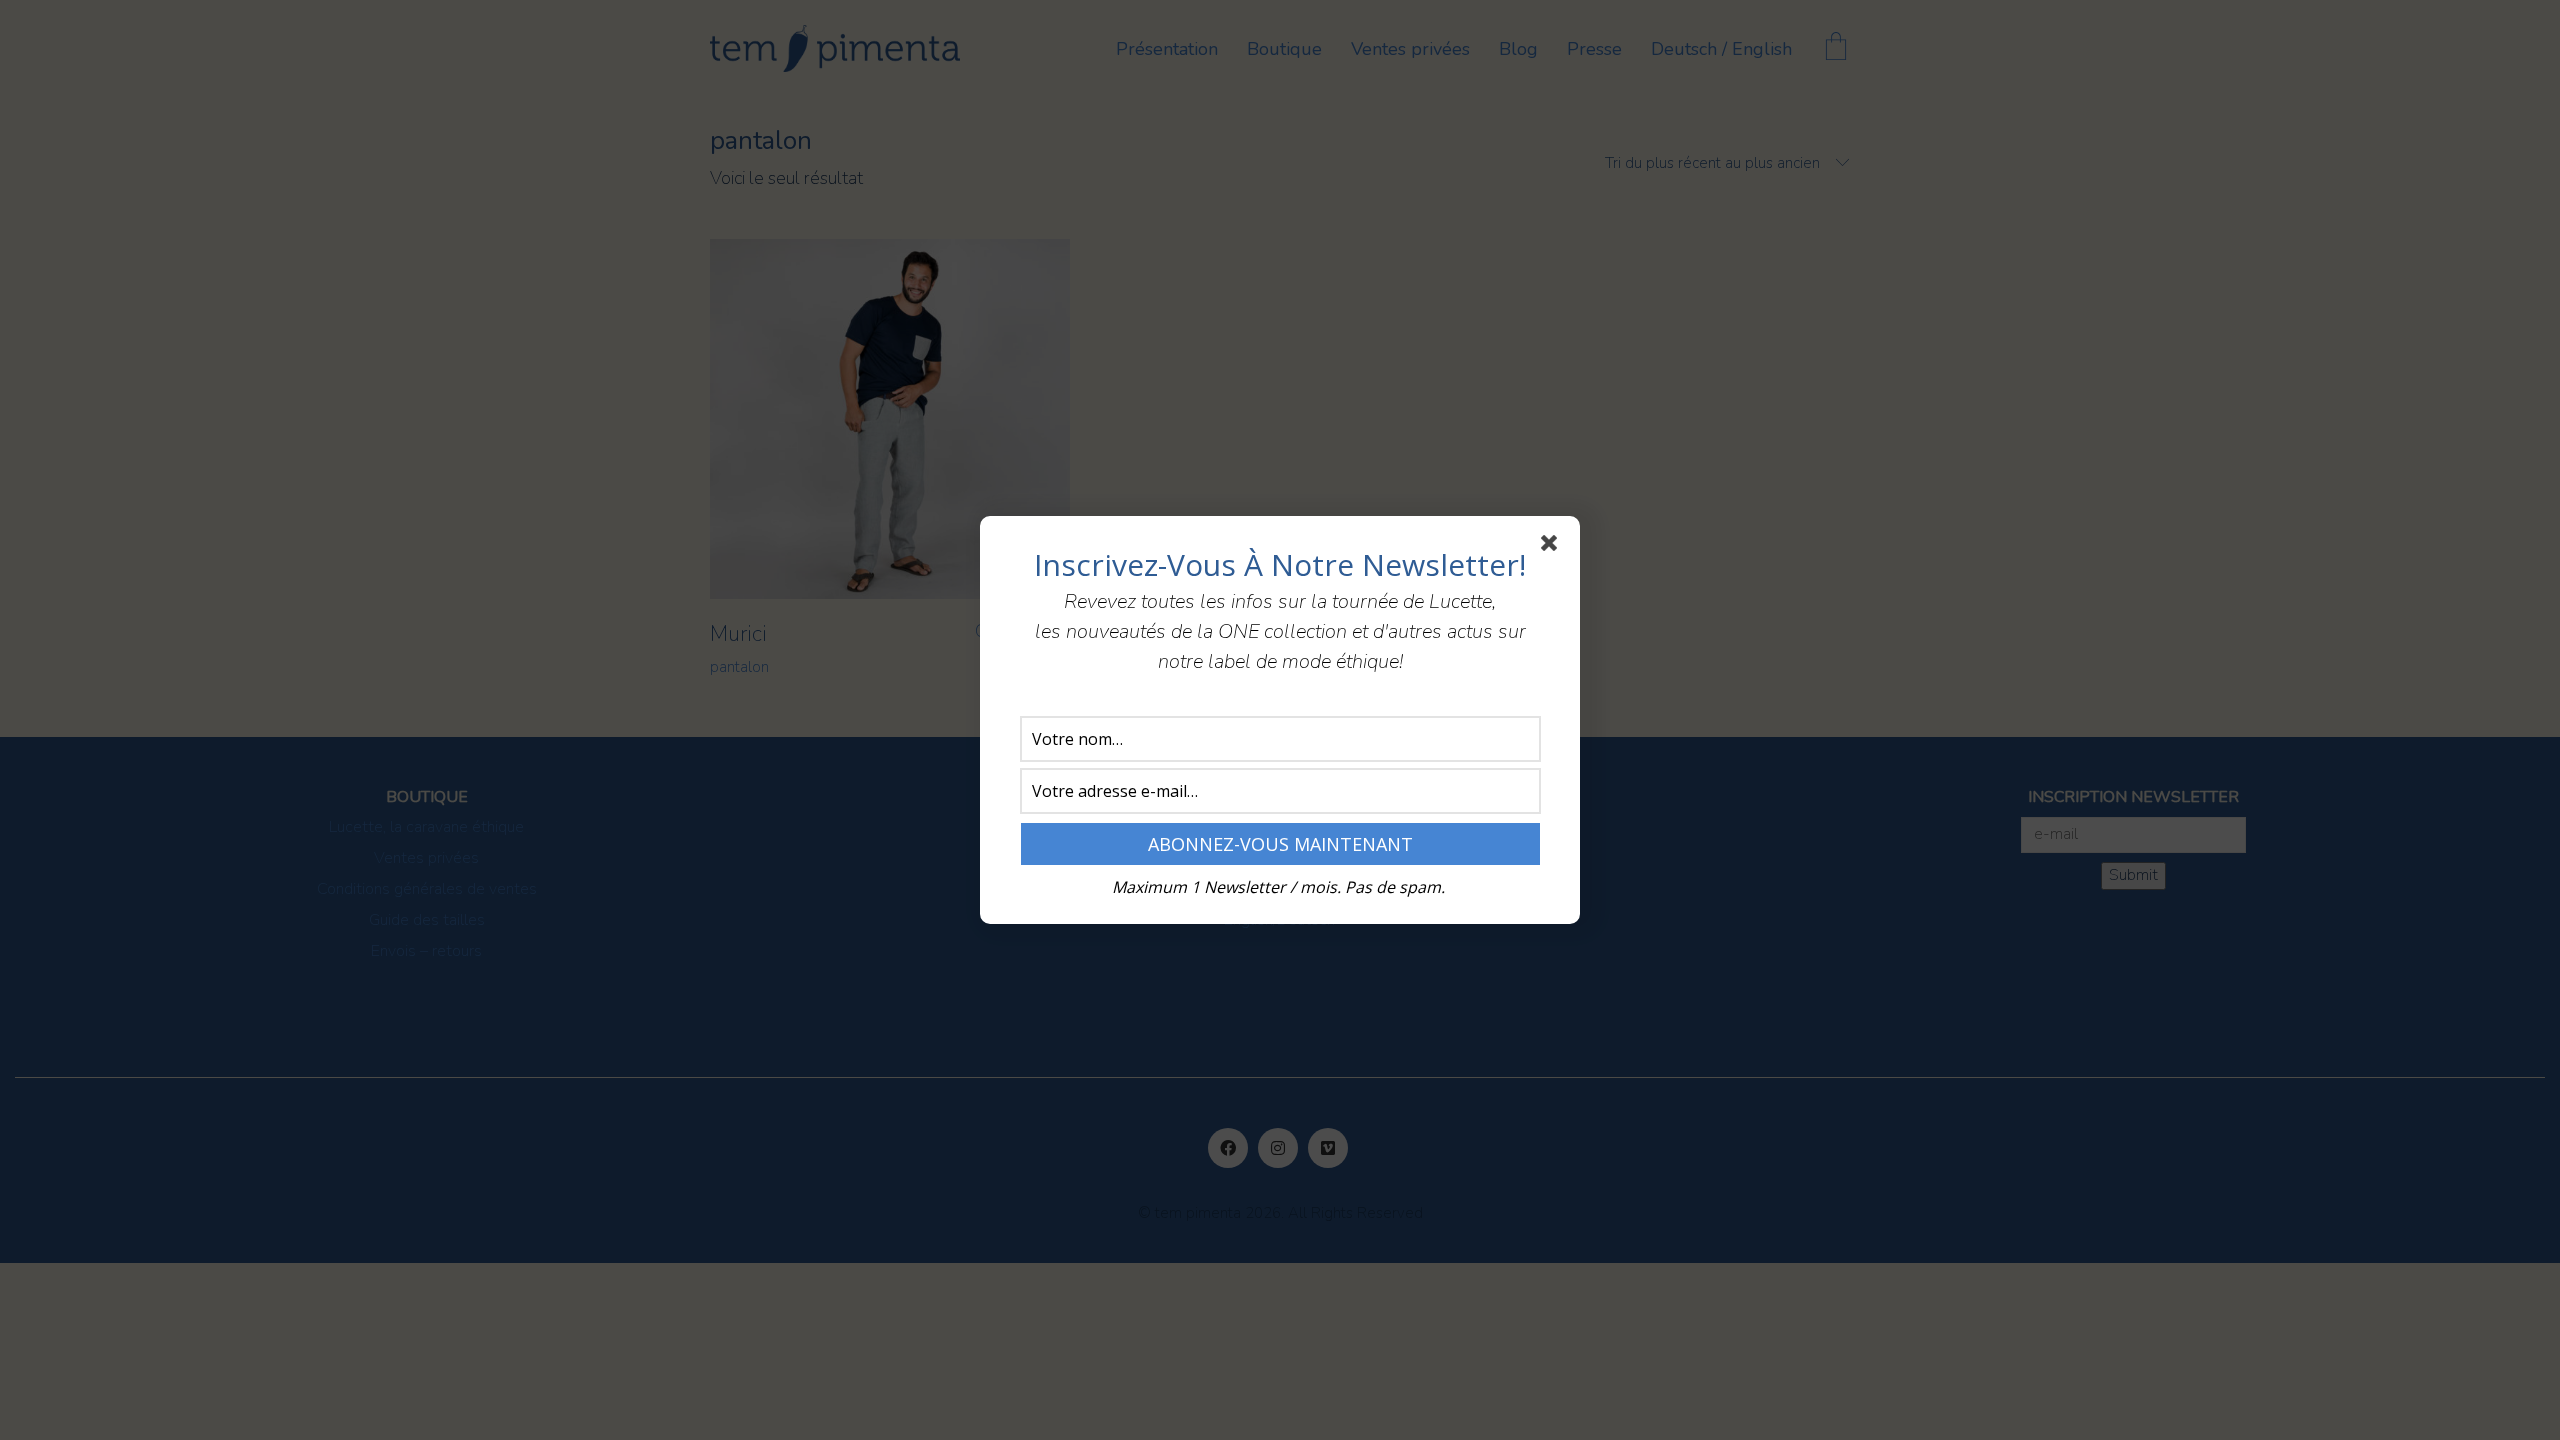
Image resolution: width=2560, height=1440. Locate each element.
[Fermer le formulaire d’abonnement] (1553, 547)
